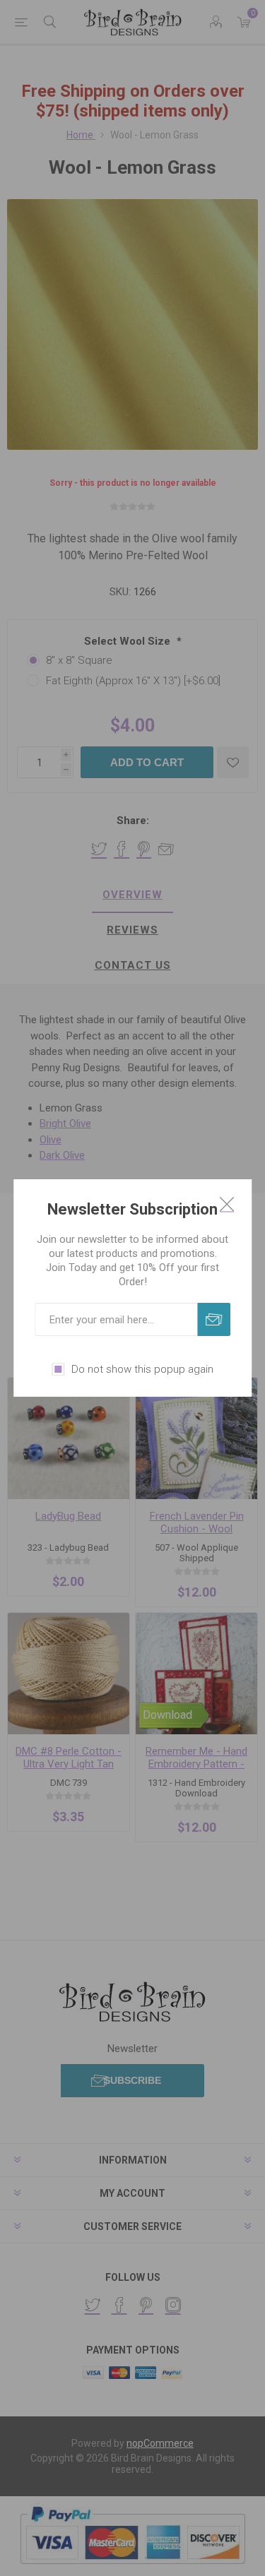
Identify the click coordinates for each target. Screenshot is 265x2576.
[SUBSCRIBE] (214, 1319)
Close (227, 1204)
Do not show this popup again (142, 1369)
